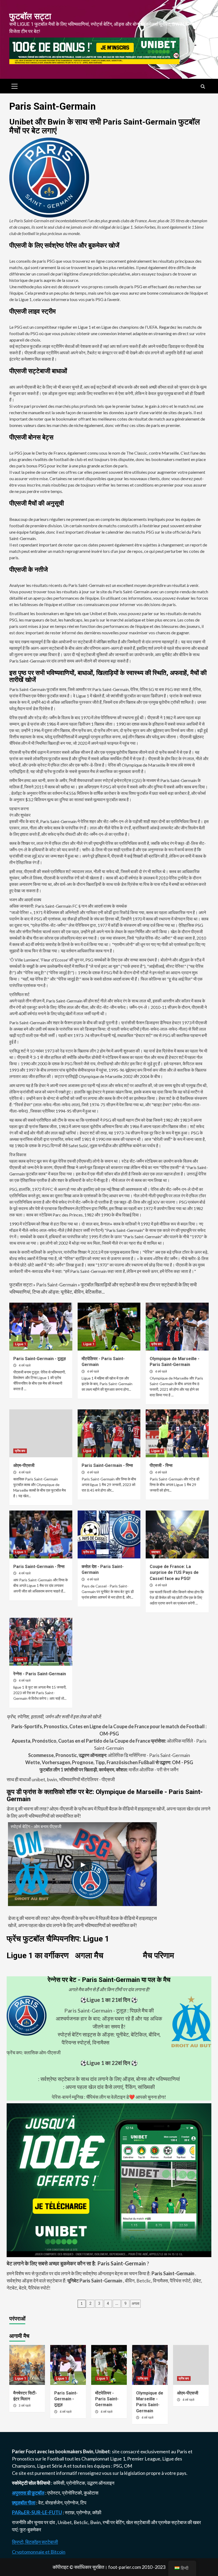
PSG (118, 2466)
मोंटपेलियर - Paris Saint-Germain (107, 2399)
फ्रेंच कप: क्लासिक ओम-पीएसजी (34, 2052)
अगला (135, 2303)
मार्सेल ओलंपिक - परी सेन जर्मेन (109, 1770)
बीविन (130, 2281)
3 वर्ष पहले (25, 2406)
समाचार (156, 1552)
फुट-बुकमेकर (30, 2529)
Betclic (144, 2281)
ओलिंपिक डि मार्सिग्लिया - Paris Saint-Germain (109, 1755)
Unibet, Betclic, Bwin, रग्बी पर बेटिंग (91, 2522)
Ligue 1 (20, 1344)
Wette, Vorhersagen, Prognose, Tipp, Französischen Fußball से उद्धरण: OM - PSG (109, 1762)
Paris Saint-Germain (57, 1285)
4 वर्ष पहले (25, 1365)
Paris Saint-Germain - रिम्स (107, 1465)
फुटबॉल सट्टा (30, 16)
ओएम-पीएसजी (24, 1465)
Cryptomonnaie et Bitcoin (39, 2552)
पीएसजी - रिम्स (161, 1465)
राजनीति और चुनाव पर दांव (34, 2522)
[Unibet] (109, 2179)
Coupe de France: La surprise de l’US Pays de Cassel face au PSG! (174, 1573)
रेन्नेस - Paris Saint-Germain (40, 1674)
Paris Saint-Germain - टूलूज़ (39, 1359)
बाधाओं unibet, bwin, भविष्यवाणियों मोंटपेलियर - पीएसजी (67, 1779)
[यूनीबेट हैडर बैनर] (94, 50)
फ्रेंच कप (156, 1344)
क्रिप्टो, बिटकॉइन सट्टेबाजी (35, 2542)
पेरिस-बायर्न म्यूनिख (68, 2097)
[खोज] (203, 87)
